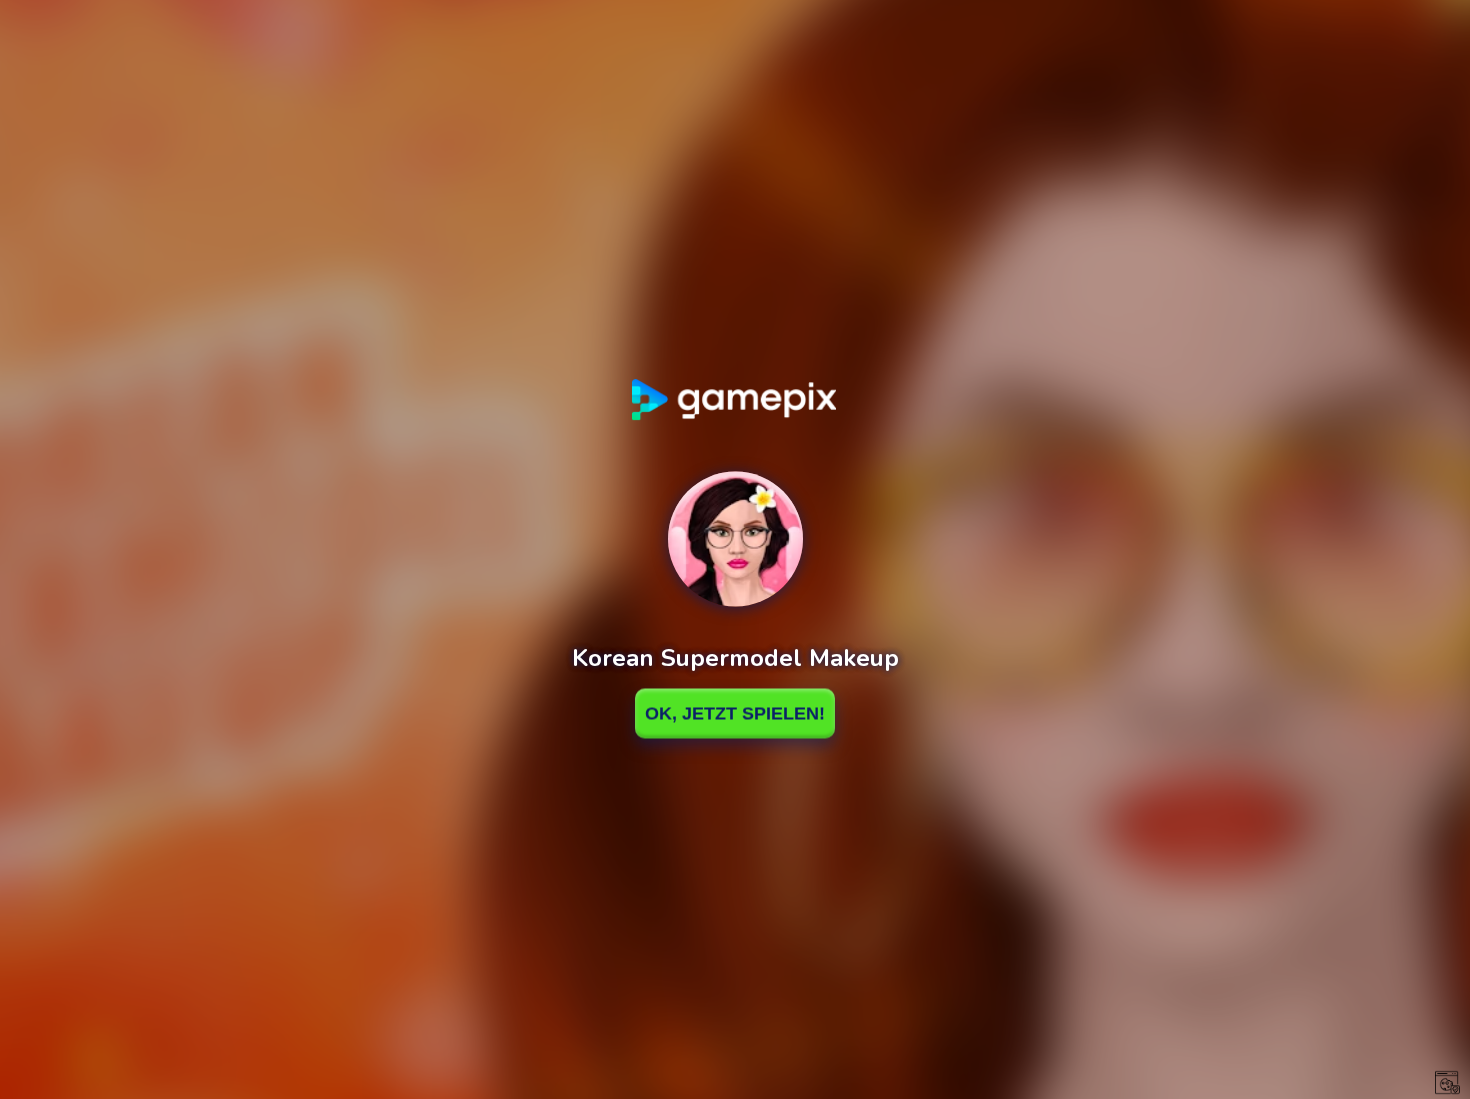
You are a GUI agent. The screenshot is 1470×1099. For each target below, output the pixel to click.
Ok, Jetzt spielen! (735, 713)
